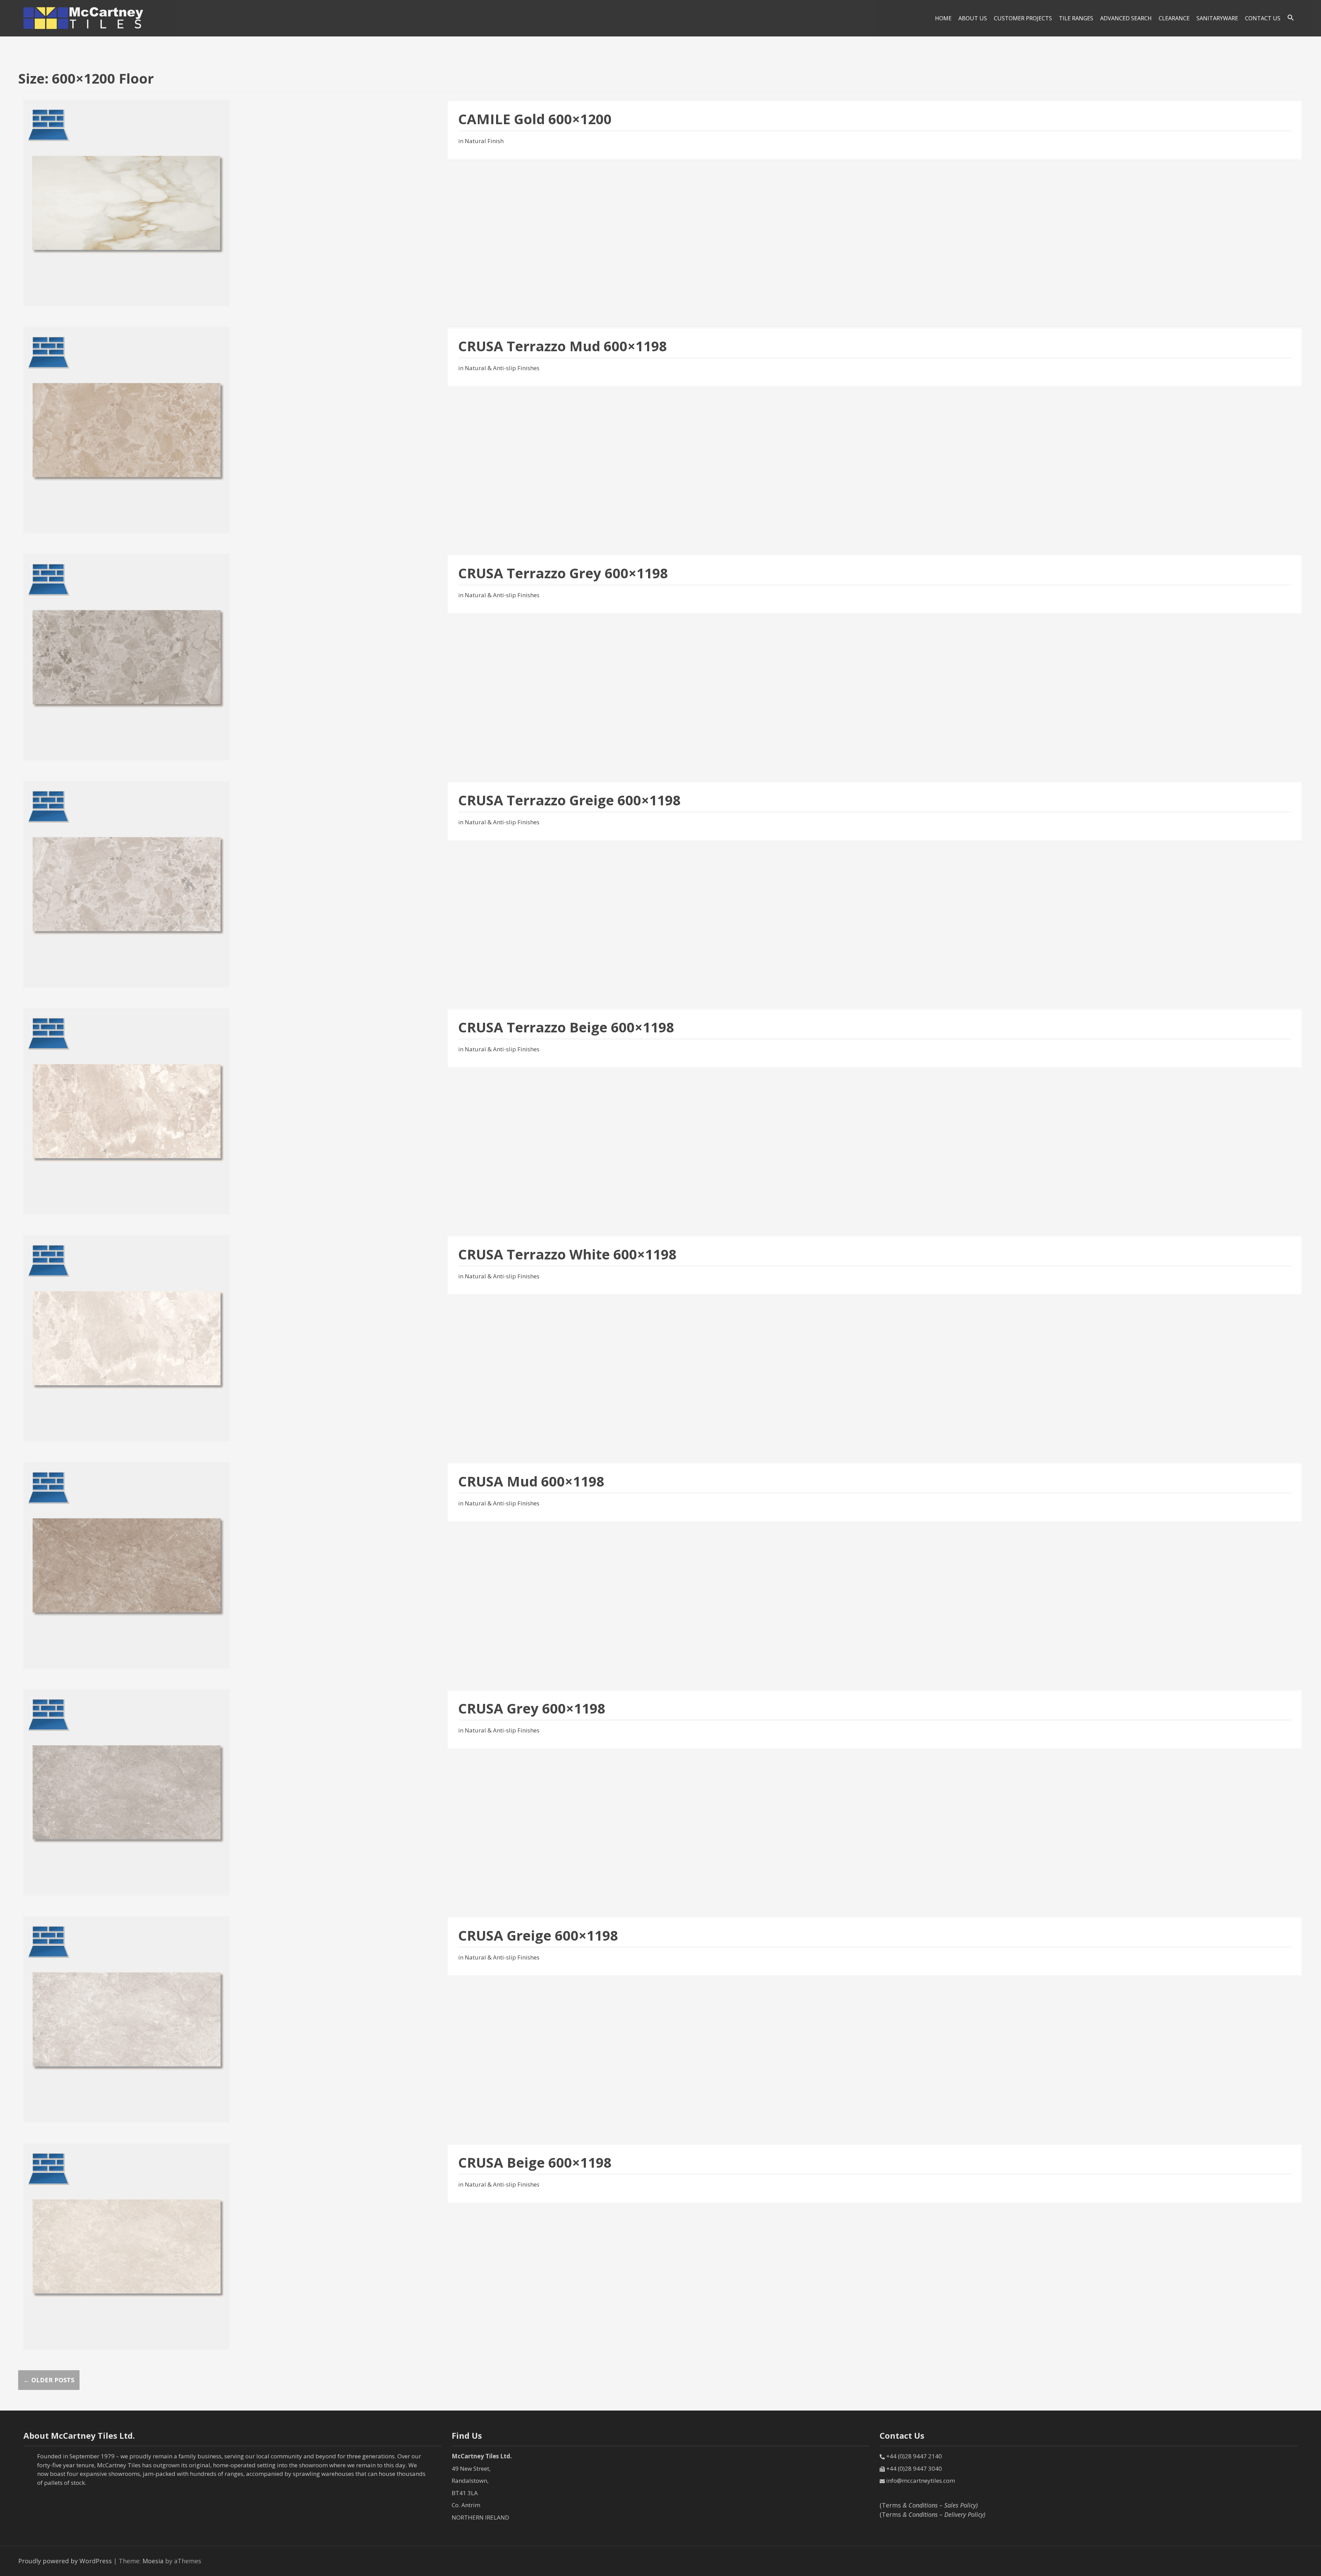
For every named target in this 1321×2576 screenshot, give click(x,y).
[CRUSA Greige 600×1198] (127, 2019)
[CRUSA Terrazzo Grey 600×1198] (127, 656)
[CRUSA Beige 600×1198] (127, 2246)
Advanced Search (1126, 18)
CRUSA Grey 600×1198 (532, 1708)
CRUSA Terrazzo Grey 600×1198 (563, 573)
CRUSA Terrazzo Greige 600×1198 (570, 800)
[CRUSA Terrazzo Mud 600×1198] (127, 429)
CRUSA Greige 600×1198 (538, 1935)
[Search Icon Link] (1291, 18)
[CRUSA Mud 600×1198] (127, 1565)
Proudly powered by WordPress (65, 2561)
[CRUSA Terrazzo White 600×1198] (127, 1338)
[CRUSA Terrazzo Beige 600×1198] (127, 1110)
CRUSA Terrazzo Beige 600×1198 (566, 1027)
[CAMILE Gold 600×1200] (127, 202)
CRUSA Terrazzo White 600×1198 (567, 1254)
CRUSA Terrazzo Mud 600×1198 (563, 346)
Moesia (153, 2561)
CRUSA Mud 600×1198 (531, 1481)
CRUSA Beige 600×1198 (535, 2162)
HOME (943, 18)
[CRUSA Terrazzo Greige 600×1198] (127, 883)
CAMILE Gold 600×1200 (535, 119)
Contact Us (1263, 18)
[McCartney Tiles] (84, 18)
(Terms (929, 2505)
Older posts (49, 2380)
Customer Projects (1023, 18)
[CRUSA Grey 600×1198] (127, 1792)
